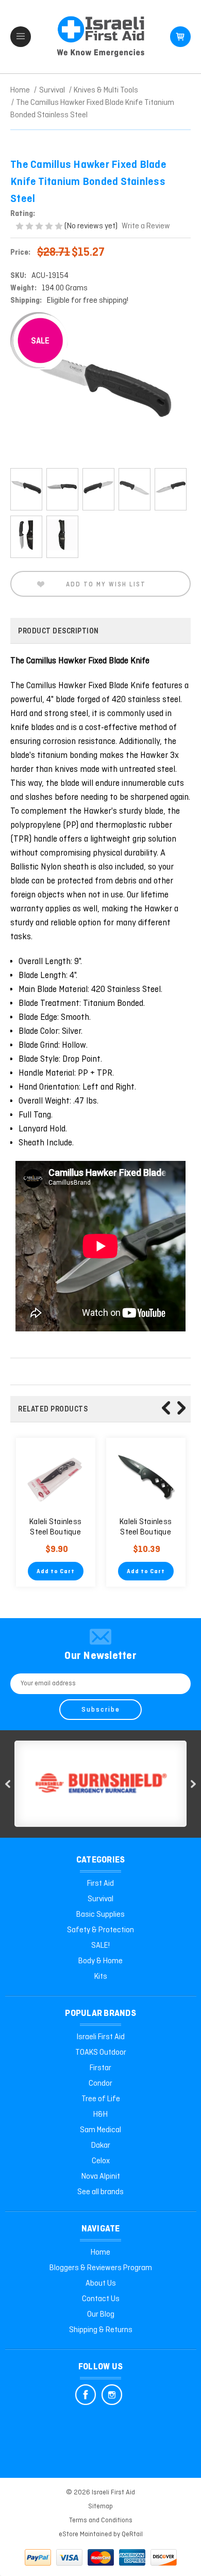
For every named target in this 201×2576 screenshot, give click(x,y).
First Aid (100, 1884)
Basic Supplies (100, 1915)
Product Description (58, 631)
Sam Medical (100, 2130)
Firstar (100, 2068)
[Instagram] (112, 2395)
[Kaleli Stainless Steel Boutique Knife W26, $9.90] (56, 1478)
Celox (101, 2161)
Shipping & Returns (101, 2330)
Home (100, 2253)
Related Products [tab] (53, 1409)
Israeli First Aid (101, 2037)
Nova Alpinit (101, 2177)
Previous (166, 1408)
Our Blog (101, 2315)
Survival (100, 1899)
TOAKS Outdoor (101, 2053)
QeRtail (132, 2534)
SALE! (100, 1946)
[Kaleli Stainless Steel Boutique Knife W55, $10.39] (146, 1478)
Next (181, 1408)
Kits (101, 1977)
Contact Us (101, 2299)
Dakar (101, 2146)
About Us (101, 2284)
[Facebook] (86, 2395)
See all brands (100, 2192)
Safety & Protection (100, 1930)
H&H (100, 2115)
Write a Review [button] (146, 226)
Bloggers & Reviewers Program (101, 2268)
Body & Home (100, 1961)
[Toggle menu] (21, 37)
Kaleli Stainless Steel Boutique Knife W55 (146, 1532)
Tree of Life (101, 2099)
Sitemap (100, 2507)
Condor (100, 2084)
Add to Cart (56, 1572)
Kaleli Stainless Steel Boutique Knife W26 (55, 1532)
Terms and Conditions (101, 2520)
